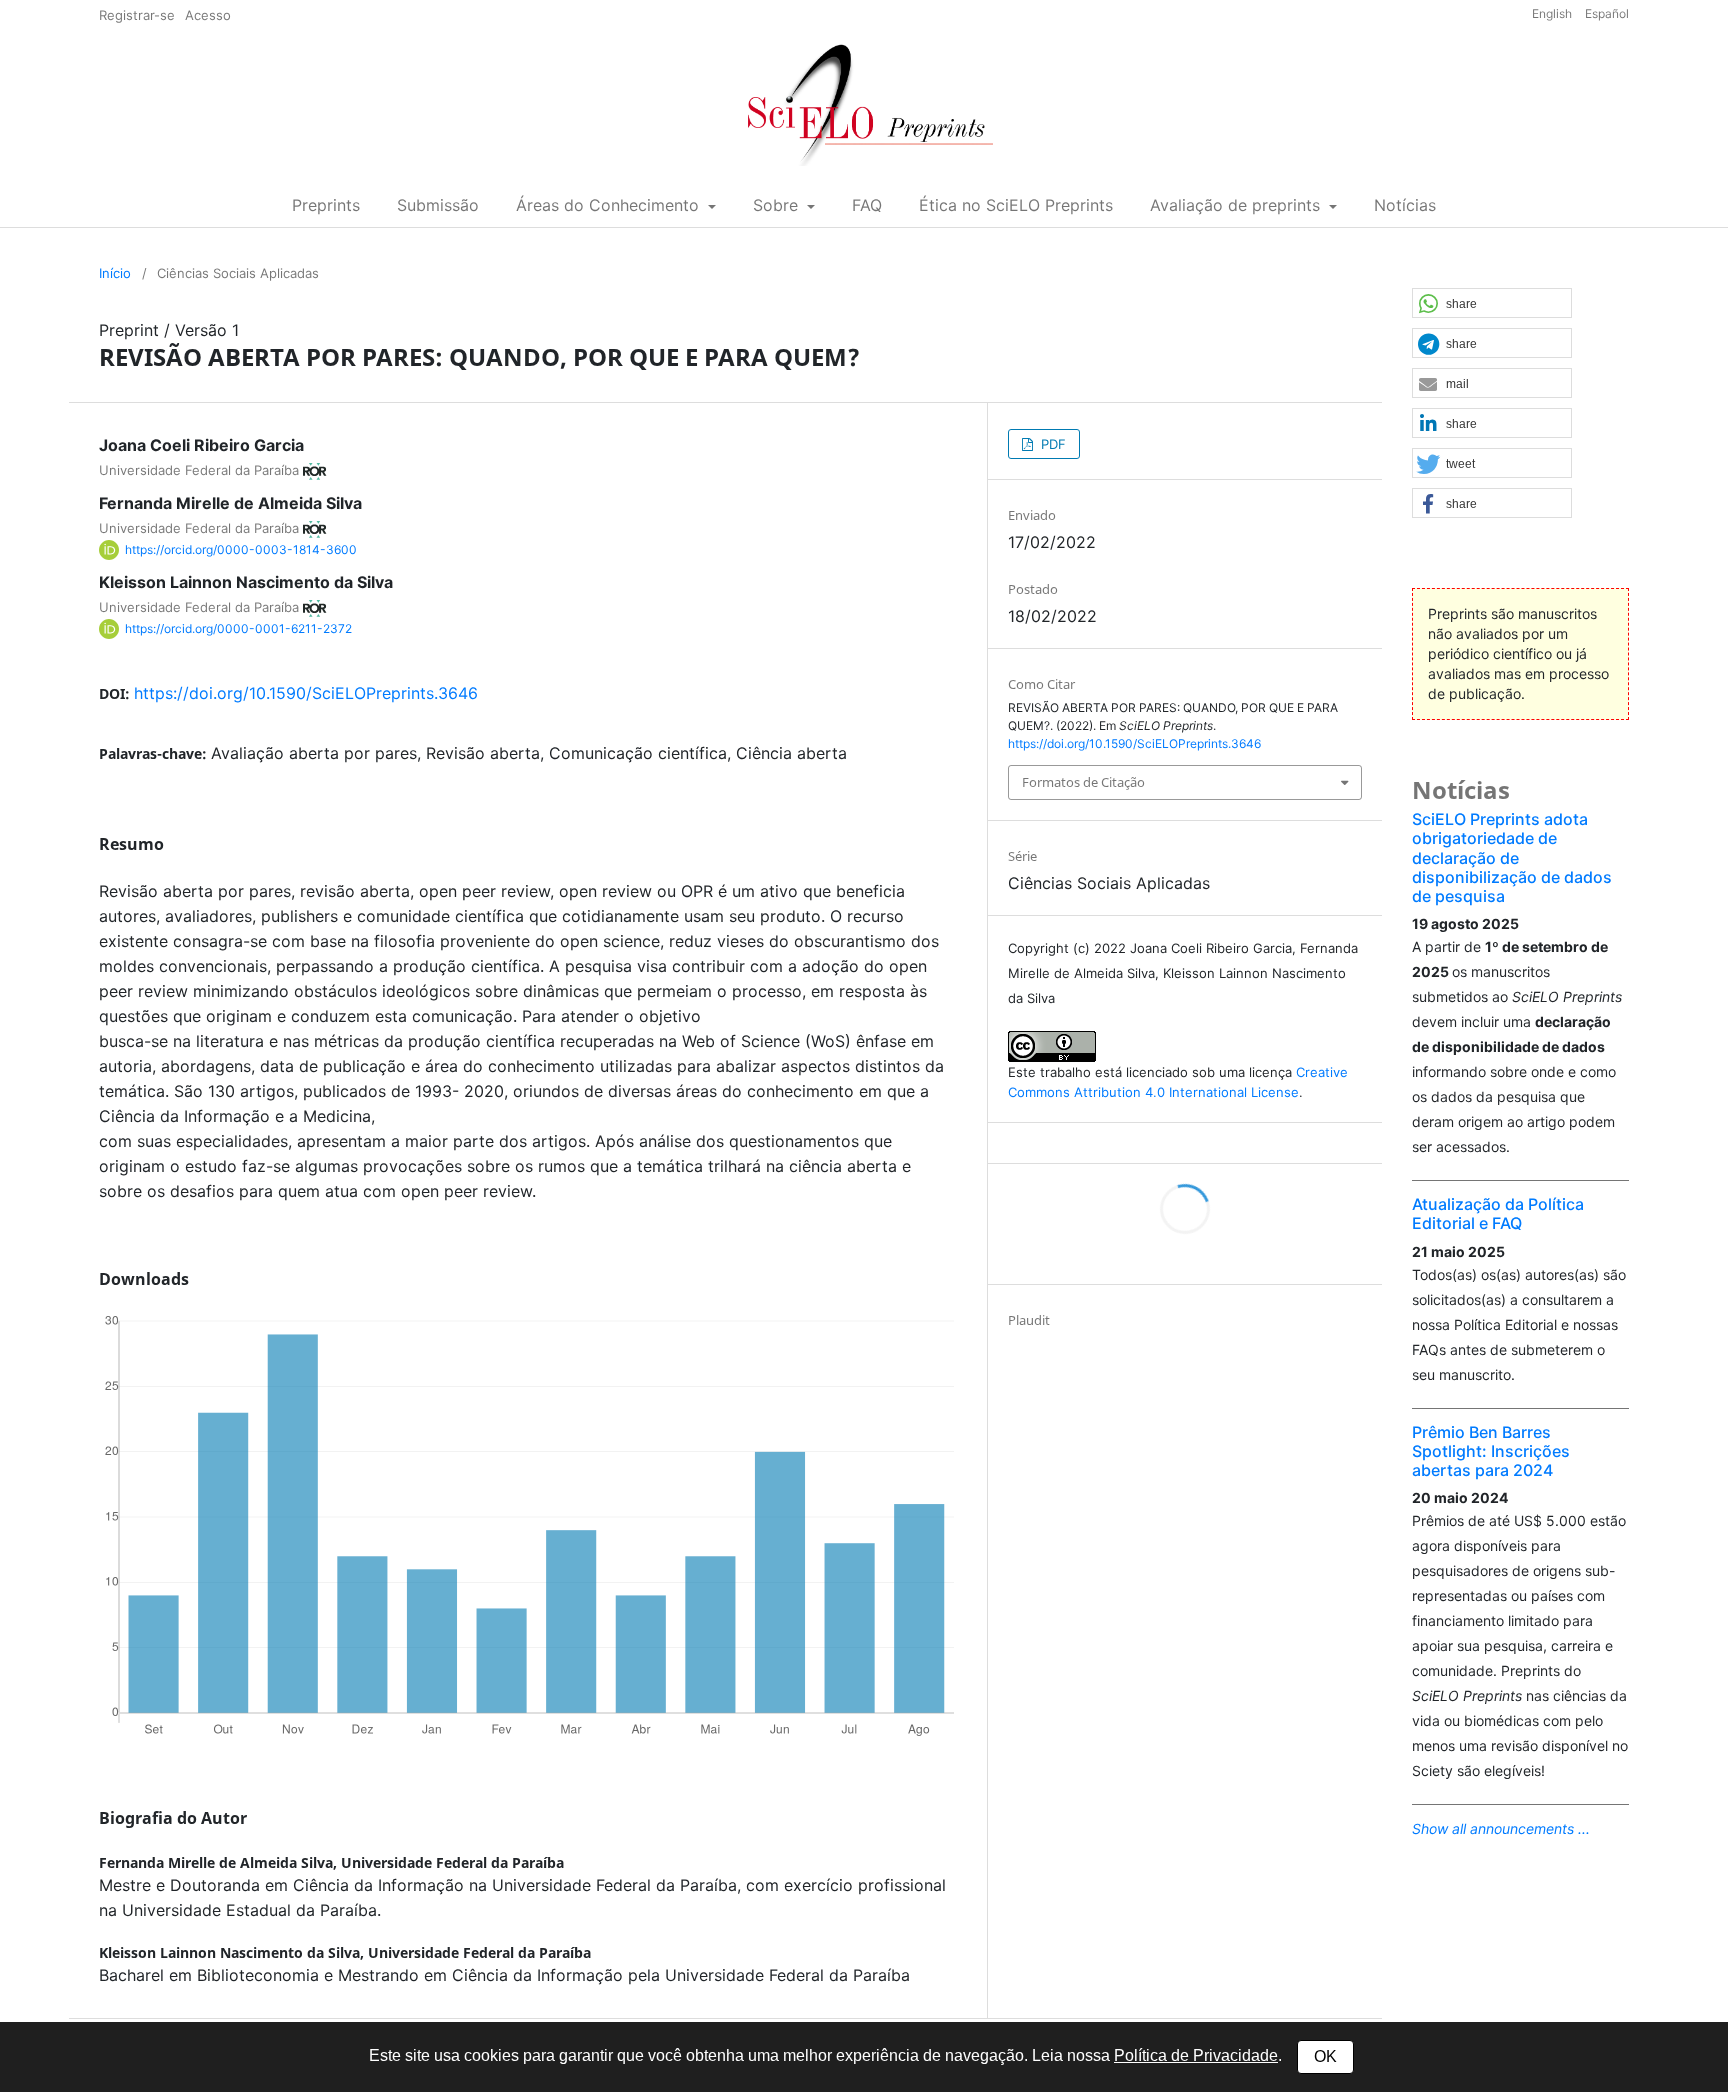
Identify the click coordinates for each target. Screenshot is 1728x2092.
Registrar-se (137, 15)
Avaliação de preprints (1237, 205)
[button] (1492, 304)
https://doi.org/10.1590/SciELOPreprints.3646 (306, 693)
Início (115, 273)
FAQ (867, 205)
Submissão (438, 205)
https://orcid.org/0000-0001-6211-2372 (238, 628)
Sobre (778, 205)
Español (1607, 13)
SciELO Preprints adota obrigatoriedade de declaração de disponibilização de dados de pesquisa (1512, 857)
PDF (1051, 444)
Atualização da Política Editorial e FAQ (1498, 1213)
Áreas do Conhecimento (610, 205)
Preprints (326, 205)
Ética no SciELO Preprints (1016, 205)
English (1553, 13)
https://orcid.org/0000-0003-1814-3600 (241, 549)
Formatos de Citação (1083, 782)
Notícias (1405, 205)
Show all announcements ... (1501, 1828)
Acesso (208, 15)
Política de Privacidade (1196, 2055)
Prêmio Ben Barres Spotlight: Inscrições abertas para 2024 (1491, 1451)
